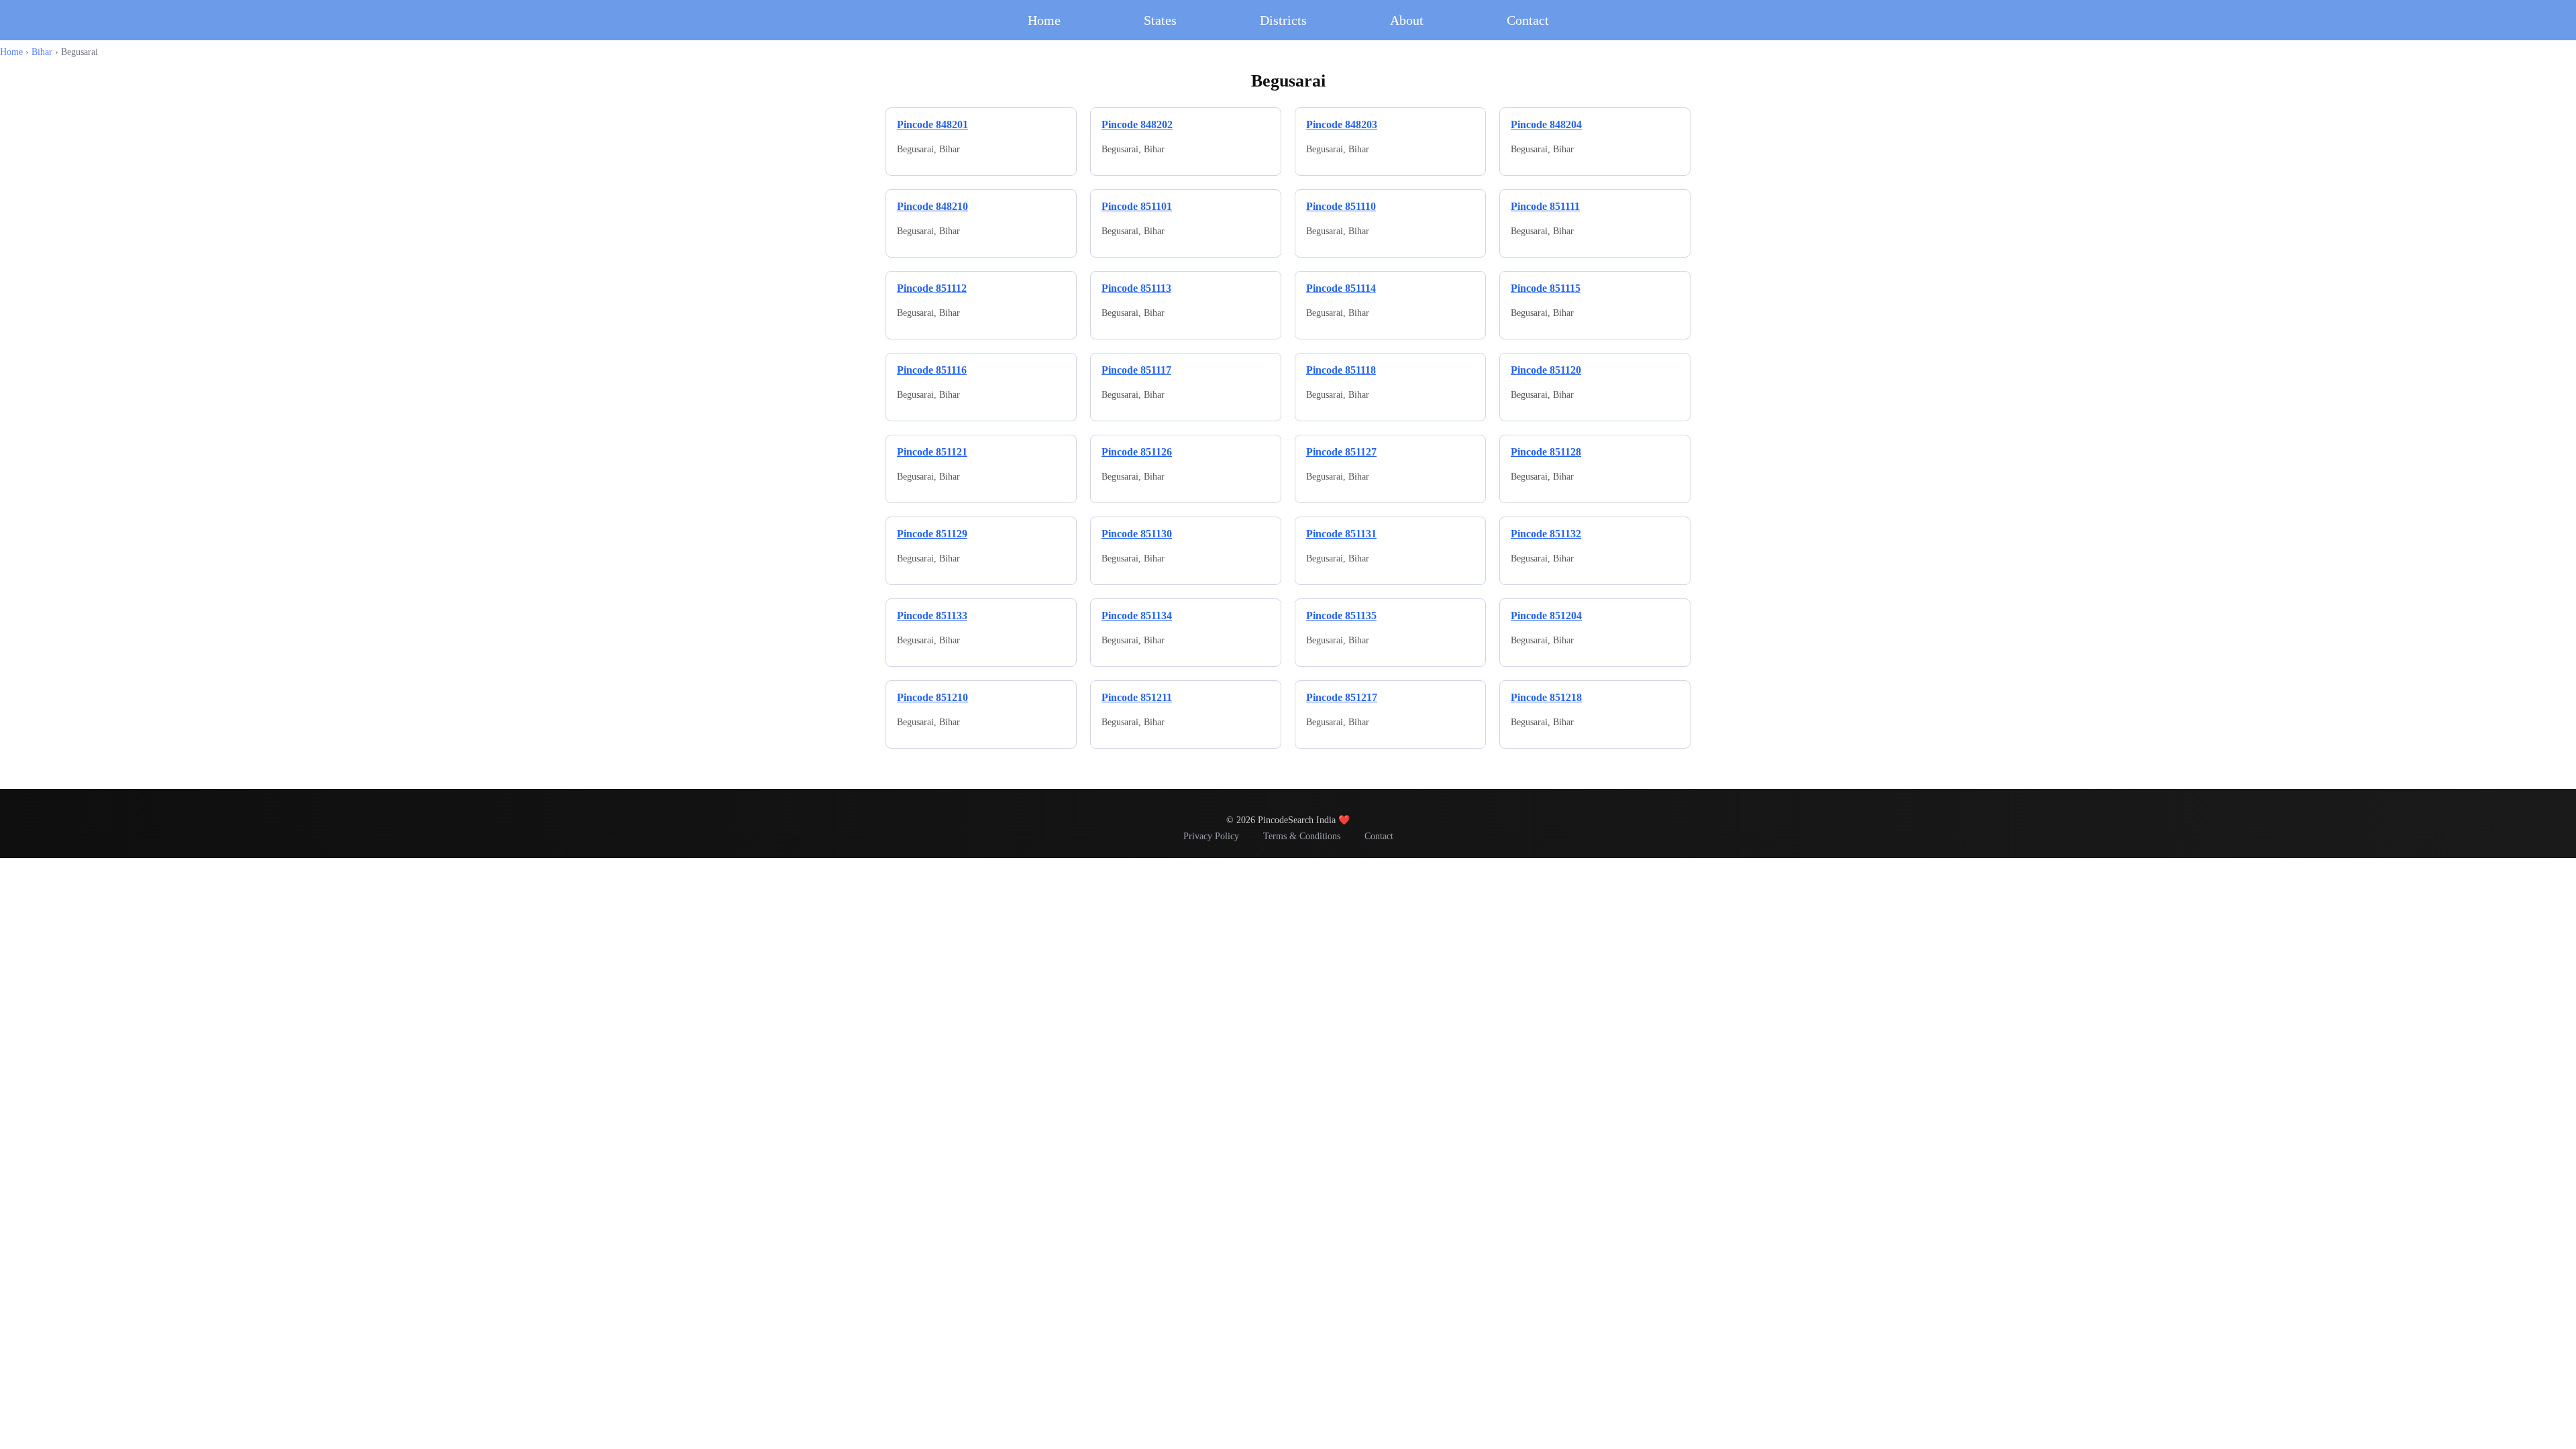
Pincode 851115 (1546, 288)
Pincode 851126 (1137, 452)
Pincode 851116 (932, 370)
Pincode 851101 (1137, 206)
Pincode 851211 (1137, 697)
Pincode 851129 (932, 534)
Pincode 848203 (1342, 124)
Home (1044, 20)
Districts (1283, 20)
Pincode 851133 (932, 615)
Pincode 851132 (1546, 534)
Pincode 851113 (1136, 288)
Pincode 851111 (1545, 206)
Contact (1528, 20)
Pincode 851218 (1546, 697)
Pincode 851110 (1341, 206)
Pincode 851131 (1341, 534)
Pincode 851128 (1546, 452)
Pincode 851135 (1341, 615)
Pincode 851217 (1342, 697)
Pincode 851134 (1137, 615)
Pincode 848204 (1546, 124)
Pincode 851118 (1341, 370)
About (1407, 20)
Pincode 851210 (932, 697)
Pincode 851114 (1341, 288)
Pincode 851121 (932, 452)
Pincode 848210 (932, 206)
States (1160, 20)
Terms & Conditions (1302, 836)
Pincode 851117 (1136, 370)
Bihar (42, 52)
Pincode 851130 (1137, 534)
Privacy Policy (1211, 836)
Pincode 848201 (932, 124)
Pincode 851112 (932, 288)
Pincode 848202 (1137, 124)
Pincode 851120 (1546, 370)
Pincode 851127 (1341, 452)
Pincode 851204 (1546, 615)
